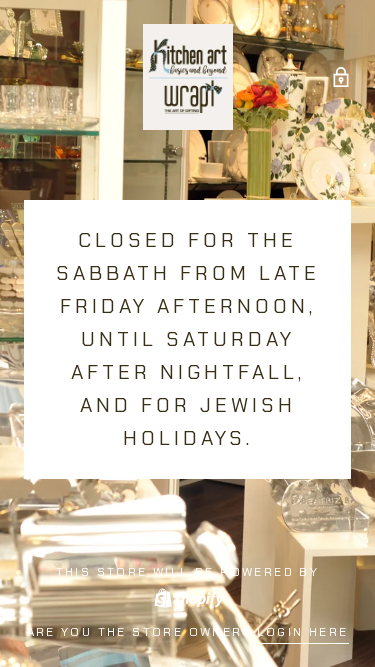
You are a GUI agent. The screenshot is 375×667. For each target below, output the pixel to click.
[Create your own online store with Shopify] (188, 596)
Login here (303, 632)
